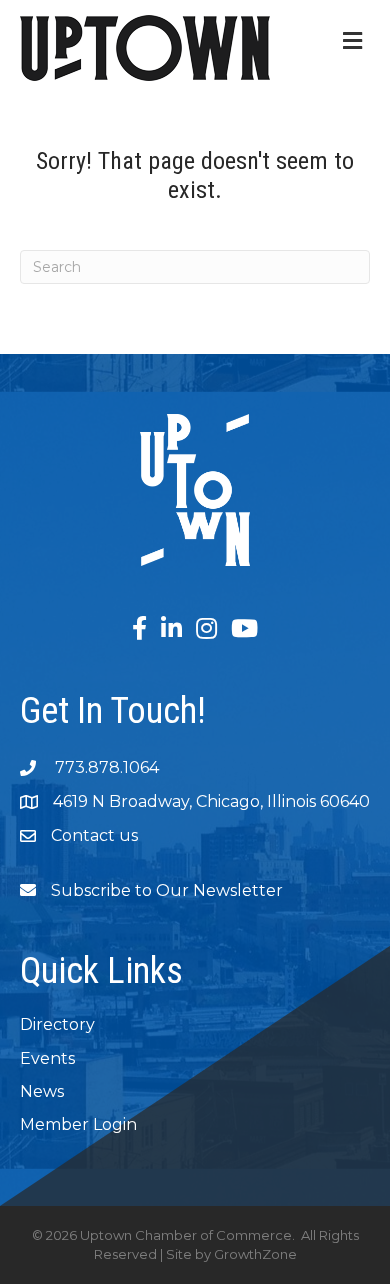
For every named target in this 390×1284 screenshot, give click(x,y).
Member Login (78, 1124)
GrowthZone (255, 1254)
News (42, 1091)
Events (47, 1058)
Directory (57, 1024)
